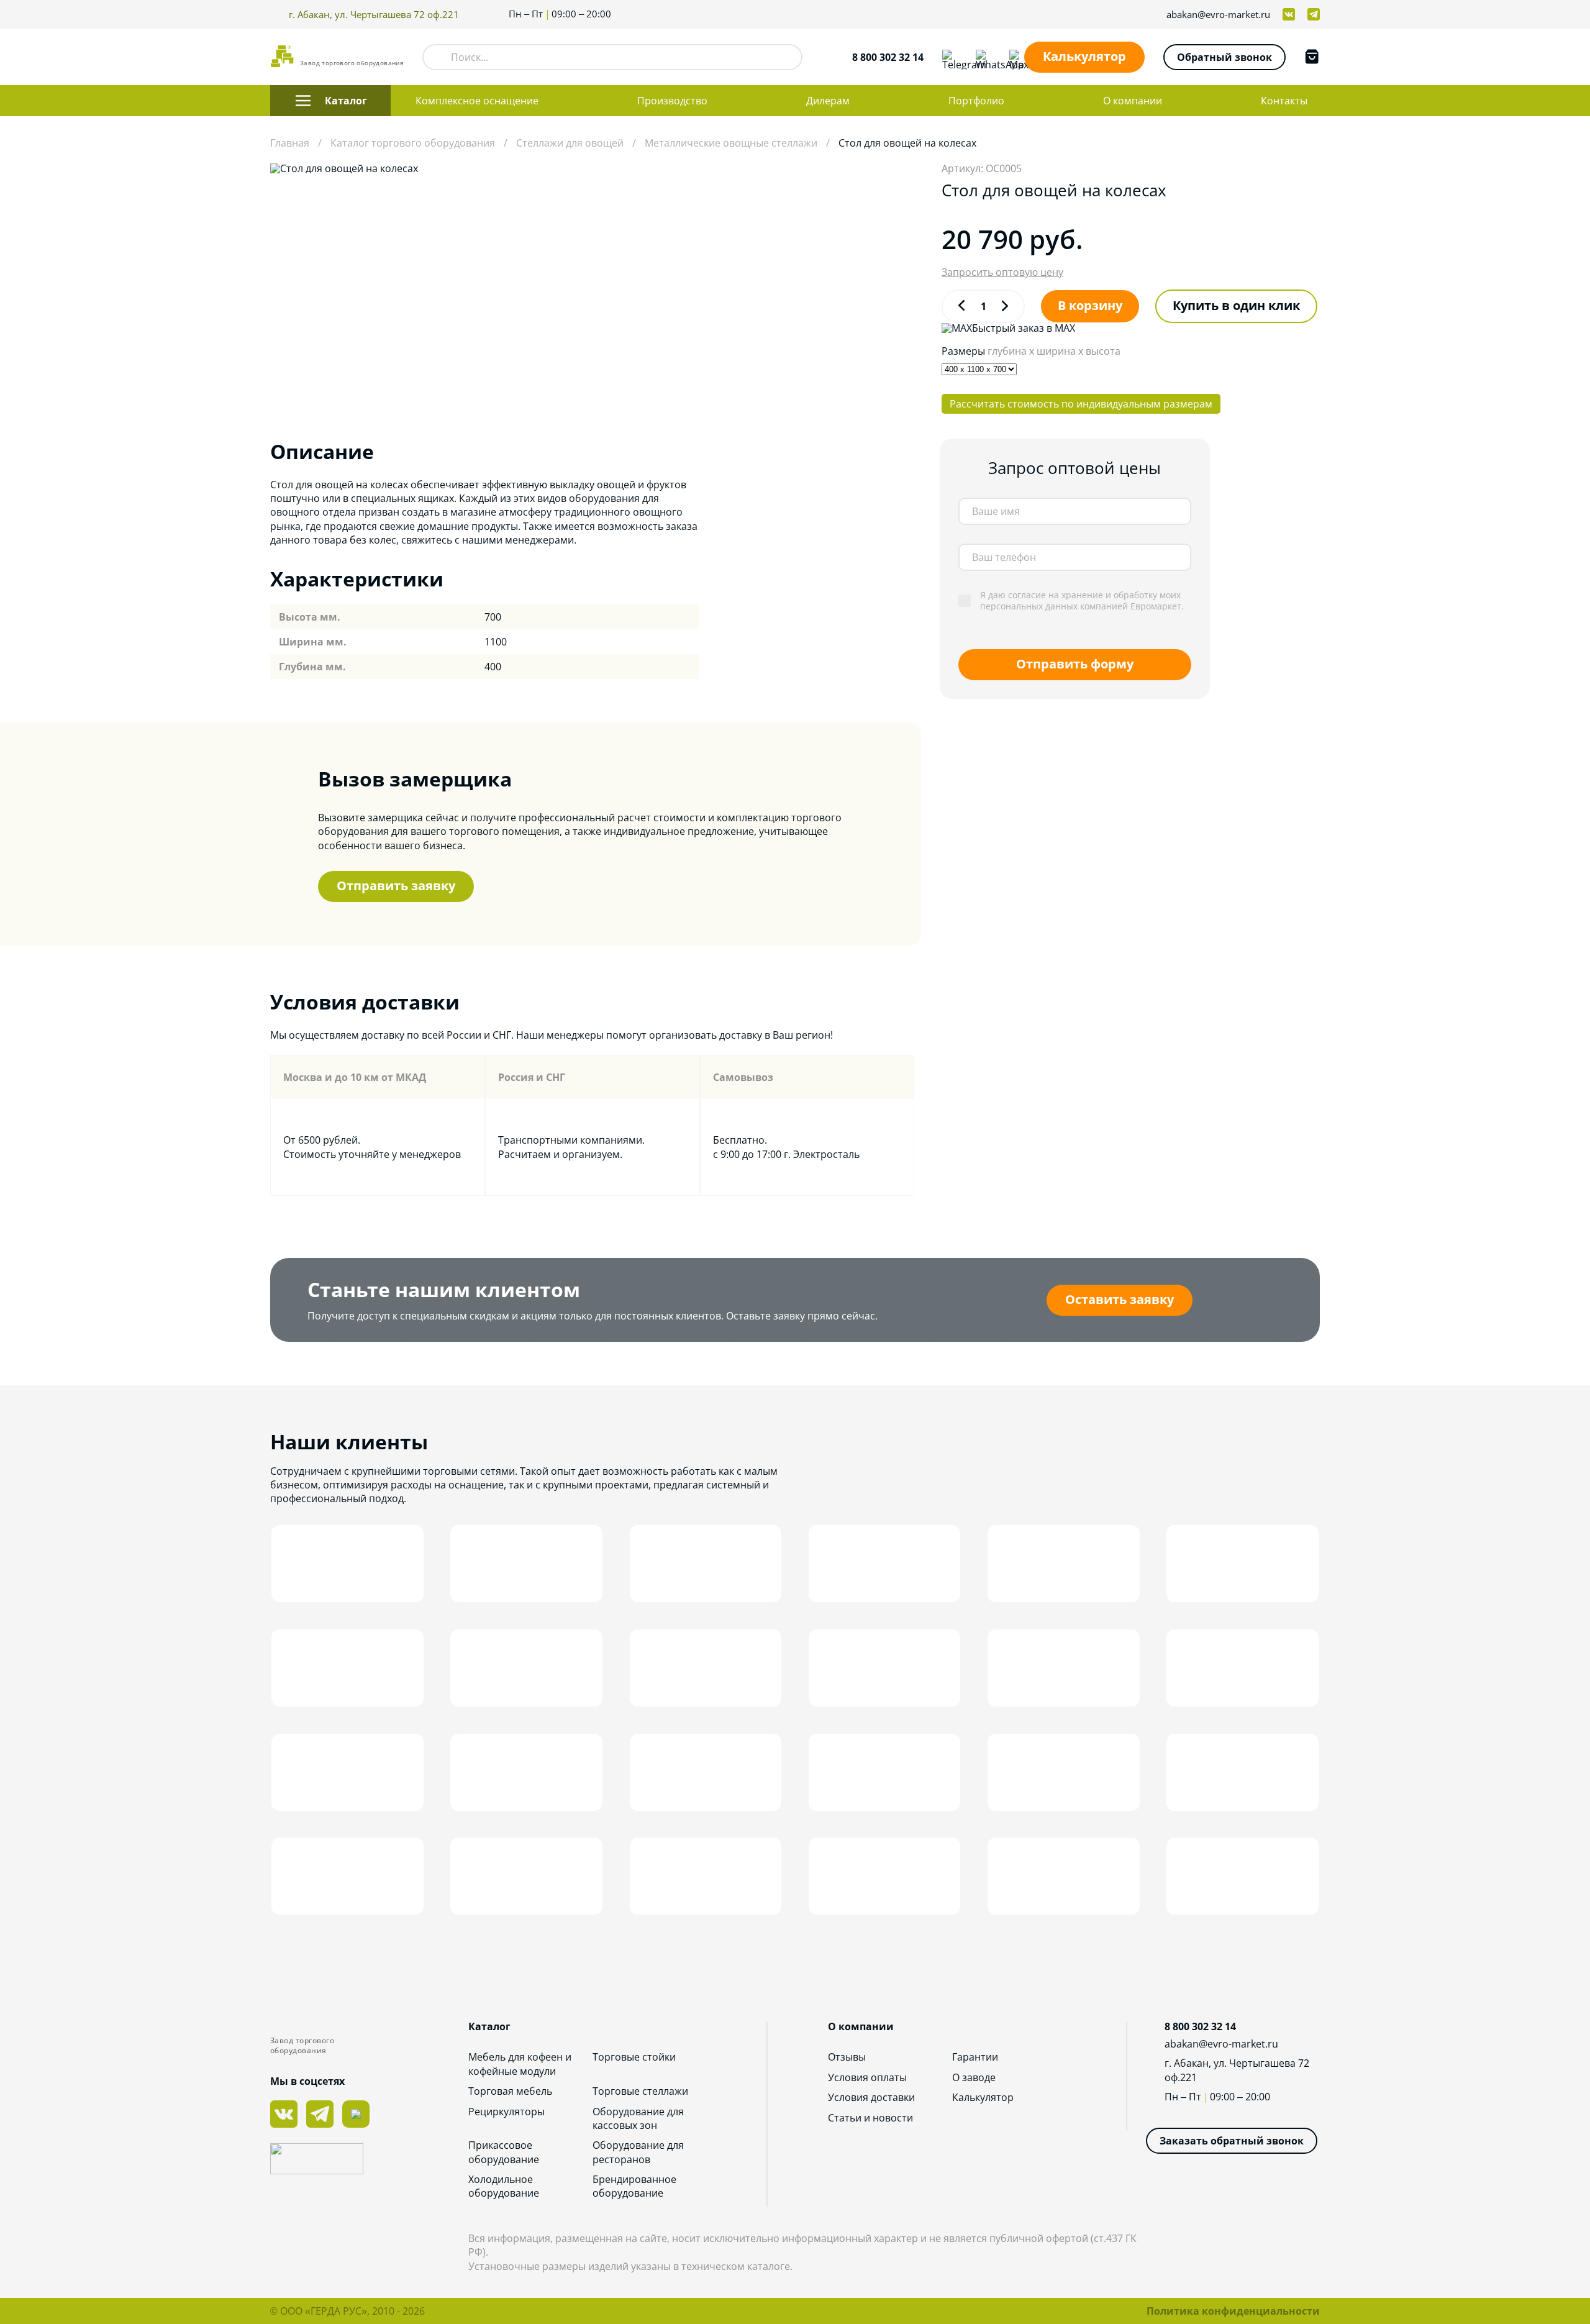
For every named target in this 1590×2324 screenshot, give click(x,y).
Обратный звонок (1224, 57)
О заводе (974, 2077)
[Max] (1017, 57)
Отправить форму (1075, 664)
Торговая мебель (510, 2091)
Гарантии (975, 2057)
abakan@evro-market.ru (1218, 15)
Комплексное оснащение (477, 101)
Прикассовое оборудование (504, 2152)
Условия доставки (871, 2097)
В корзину (1090, 305)
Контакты (1284, 101)
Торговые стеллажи (640, 2091)
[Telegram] (950, 57)
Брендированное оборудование (634, 2186)
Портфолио (976, 101)
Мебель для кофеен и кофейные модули (520, 2064)
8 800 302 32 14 (888, 57)
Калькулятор (1084, 56)
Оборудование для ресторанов (638, 2152)
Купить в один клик (1236, 305)
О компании (1133, 101)
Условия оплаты (867, 2077)
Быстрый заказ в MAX (1024, 328)
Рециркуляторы (507, 2112)
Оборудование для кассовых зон (638, 2118)
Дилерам (828, 101)
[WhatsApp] (983, 57)
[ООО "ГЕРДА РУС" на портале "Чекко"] (369, 2160)
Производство (672, 101)
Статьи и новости (870, 2118)
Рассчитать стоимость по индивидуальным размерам (1081, 404)
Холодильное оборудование (504, 2186)
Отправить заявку (396, 886)
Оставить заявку (1120, 1299)
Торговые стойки (634, 2057)
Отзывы (847, 2057)
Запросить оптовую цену (1002, 272)
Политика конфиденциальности (1233, 2311)
